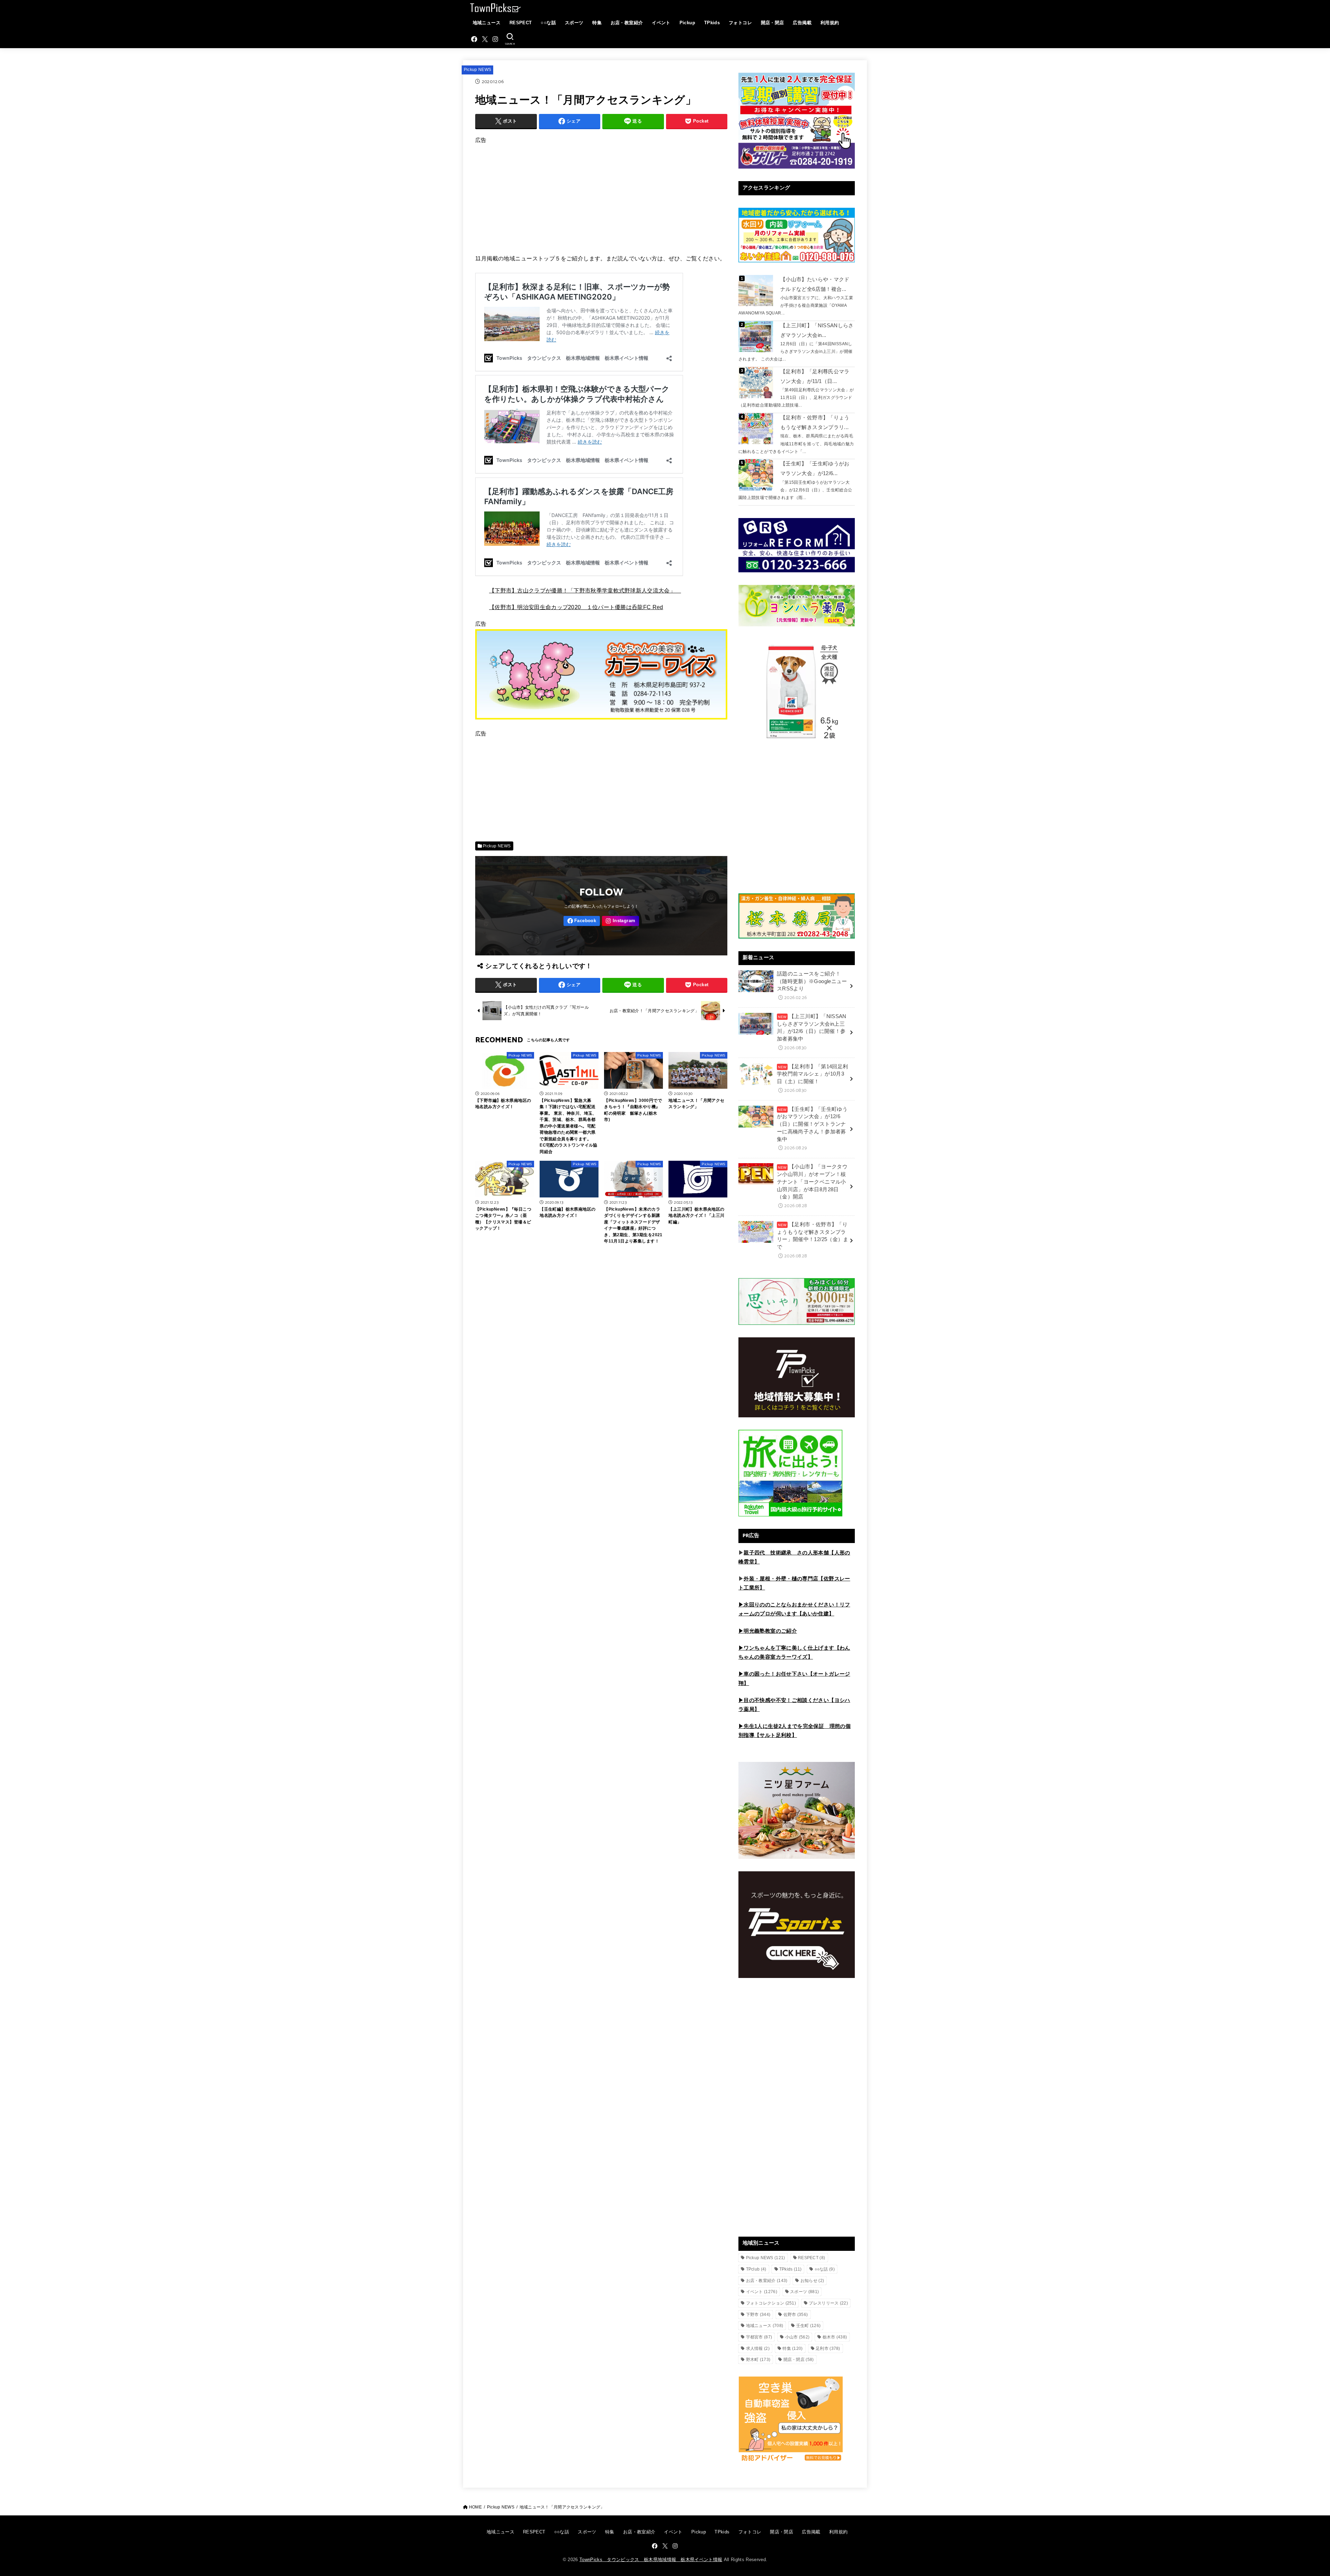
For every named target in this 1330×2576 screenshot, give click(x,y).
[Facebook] (474, 39)
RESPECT (521, 23)
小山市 (797, 2337)
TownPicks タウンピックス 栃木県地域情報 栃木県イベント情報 (651, 2560)
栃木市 (835, 2337)
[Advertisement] (601, 194)
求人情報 (758, 2348)
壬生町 (809, 2326)
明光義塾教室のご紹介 (770, 1631)
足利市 (828, 2348)
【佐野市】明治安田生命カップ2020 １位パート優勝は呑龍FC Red (576, 607)
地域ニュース (487, 23)
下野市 (758, 2315)
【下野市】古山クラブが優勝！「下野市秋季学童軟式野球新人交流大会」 (585, 590)
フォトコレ (740, 23)
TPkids (712, 23)
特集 (597, 23)
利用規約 (830, 23)
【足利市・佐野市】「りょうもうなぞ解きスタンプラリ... (815, 422)
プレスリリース (828, 2303)
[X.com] (485, 39)
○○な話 (548, 23)
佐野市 (796, 2315)
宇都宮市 (759, 2337)
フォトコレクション (771, 2303)
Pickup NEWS (478, 70)
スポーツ (574, 23)
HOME (475, 2507)
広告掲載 (802, 23)
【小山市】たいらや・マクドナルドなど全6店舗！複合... (815, 284)
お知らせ (812, 2281)
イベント (661, 23)
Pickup (687, 23)
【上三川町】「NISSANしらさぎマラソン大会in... (817, 330)
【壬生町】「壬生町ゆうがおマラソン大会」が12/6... (815, 469)
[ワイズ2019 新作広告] (601, 722)
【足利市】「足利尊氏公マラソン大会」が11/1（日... (815, 376)
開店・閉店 (773, 23)
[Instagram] (495, 39)
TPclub (756, 2269)
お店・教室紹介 (627, 23)
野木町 (758, 2360)
